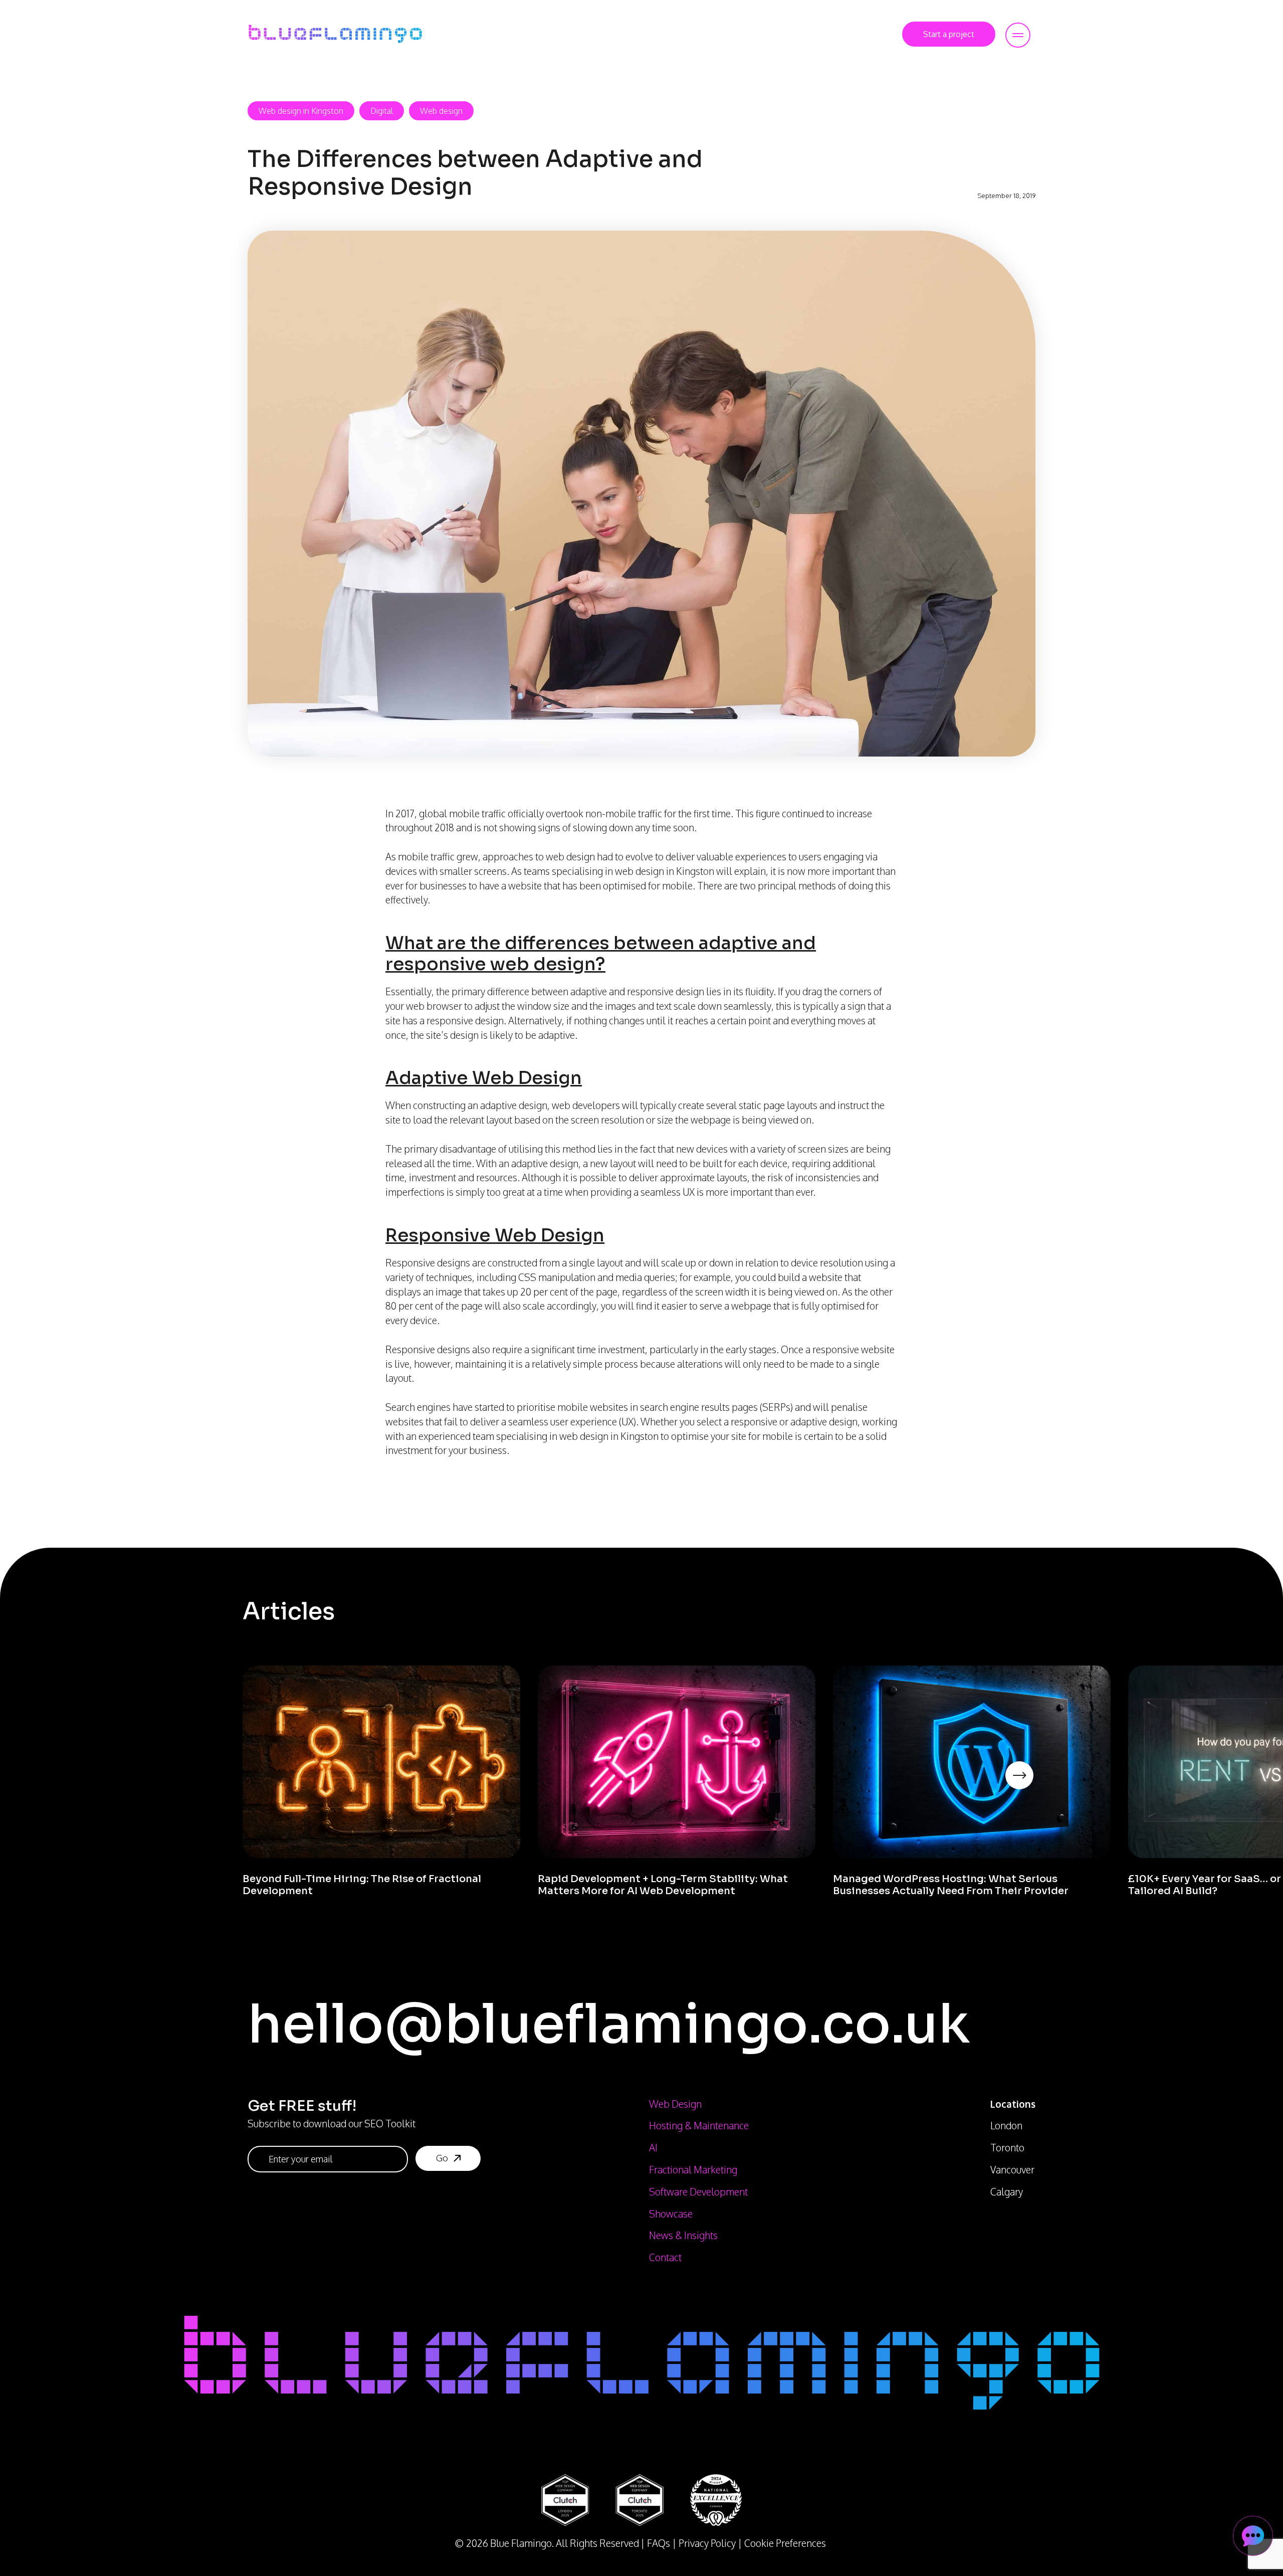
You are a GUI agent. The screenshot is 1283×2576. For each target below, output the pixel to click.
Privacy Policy (707, 2543)
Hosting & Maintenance (699, 2126)
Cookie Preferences (785, 2543)
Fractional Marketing (693, 2170)
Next (1035, 1789)
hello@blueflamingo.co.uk (609, 2024)
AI (653, 2148)
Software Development (698, 2192)
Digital (382, 111)
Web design (441, 111)
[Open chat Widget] (1253, 2536)
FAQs (659, 2543)
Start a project (949, 34)
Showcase (671, 2214)
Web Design (675, 2104)
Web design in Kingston (301, 111)
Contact (665, 2257)
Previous (235, 1789)
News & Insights (683, 2235)
